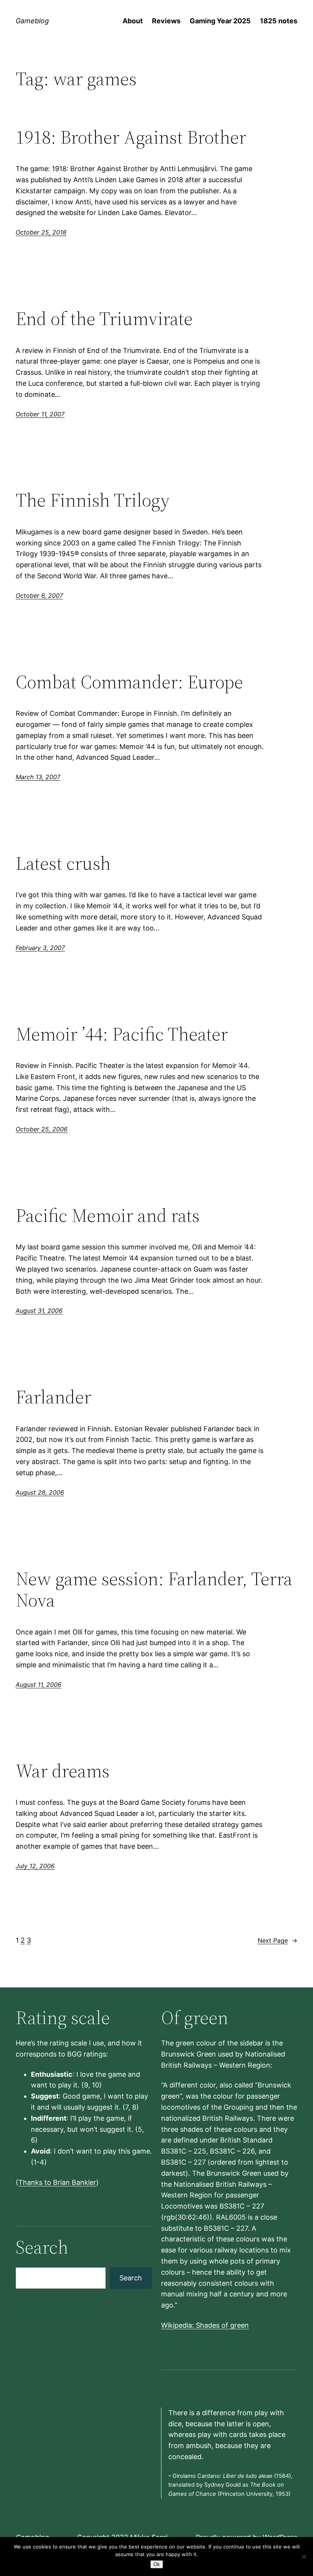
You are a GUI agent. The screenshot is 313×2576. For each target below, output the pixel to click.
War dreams (63, 1771)
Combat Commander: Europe (129, 682)
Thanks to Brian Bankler (57, 2182)
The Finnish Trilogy (93, 500)
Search (131, 2278)
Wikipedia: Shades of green (205, 2325)
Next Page (278, 1940)
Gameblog (32, 21)
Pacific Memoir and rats (108, 1216)
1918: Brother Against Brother (131, 137)
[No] (303, 2557)
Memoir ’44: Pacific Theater (122, 1034)
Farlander (53, 1397)
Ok (157, 2564)
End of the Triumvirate (104, 319)
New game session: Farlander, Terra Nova (154, 1590)
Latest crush (63, 863)
